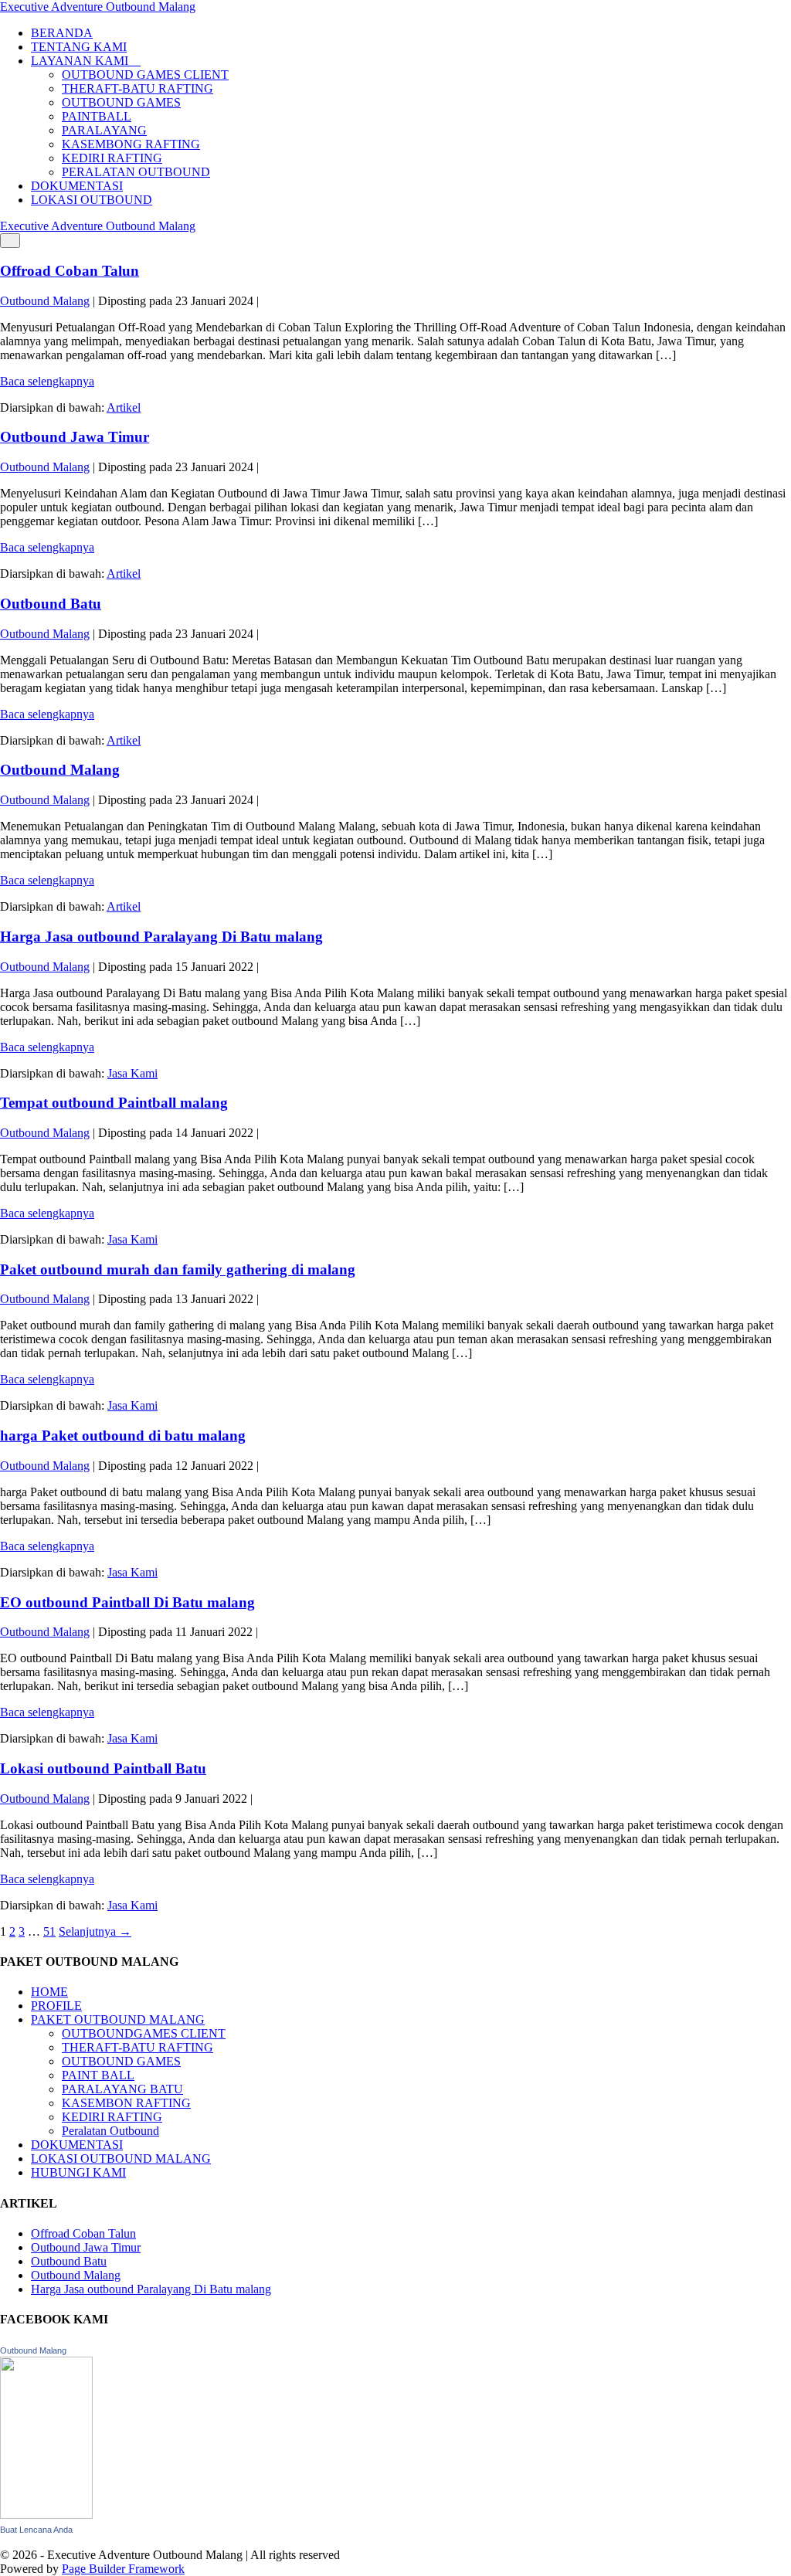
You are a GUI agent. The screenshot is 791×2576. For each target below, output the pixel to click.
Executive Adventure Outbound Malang (98, 7)
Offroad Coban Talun (70, 271)
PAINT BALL (98, 2075)
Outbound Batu (51, 604)
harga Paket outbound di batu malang (123, 1436)
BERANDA (62, 33)
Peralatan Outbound (110, 2131)
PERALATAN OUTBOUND (136, 172)
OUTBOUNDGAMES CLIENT (144, 2033)
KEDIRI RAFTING (112, 158)
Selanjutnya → (95, 1931)
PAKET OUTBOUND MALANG (118, 2019)
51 (49, 1931)
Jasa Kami (132, 1073)
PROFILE (56, 2006)
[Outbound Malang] (46, 2515)
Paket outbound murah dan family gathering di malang (178, 1269)
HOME (49, 1992)
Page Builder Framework (123, 2569)
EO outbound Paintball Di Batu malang (127, 1602)
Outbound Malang (60, 770)
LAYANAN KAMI (81, 61)
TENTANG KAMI (79, 47)
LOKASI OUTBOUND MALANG (121, 2159)
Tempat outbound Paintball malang (114, 1103)
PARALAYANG (104, 130)
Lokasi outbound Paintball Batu (103, 1768)
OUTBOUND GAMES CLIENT (145, 75)
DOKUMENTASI (77, 186)
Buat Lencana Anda (36, 2530)
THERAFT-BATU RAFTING (137, 88)
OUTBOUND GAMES (121, 102)
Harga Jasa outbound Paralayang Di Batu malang (161, 937)
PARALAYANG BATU (122, 2089)
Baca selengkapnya (47, 381)
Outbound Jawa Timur (75, 437)
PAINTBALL (97, 116)
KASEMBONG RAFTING (131, 144)
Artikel (124, 407)
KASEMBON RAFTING (126, 2103)
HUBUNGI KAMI (78, 2172)
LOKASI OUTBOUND (92, 200)
